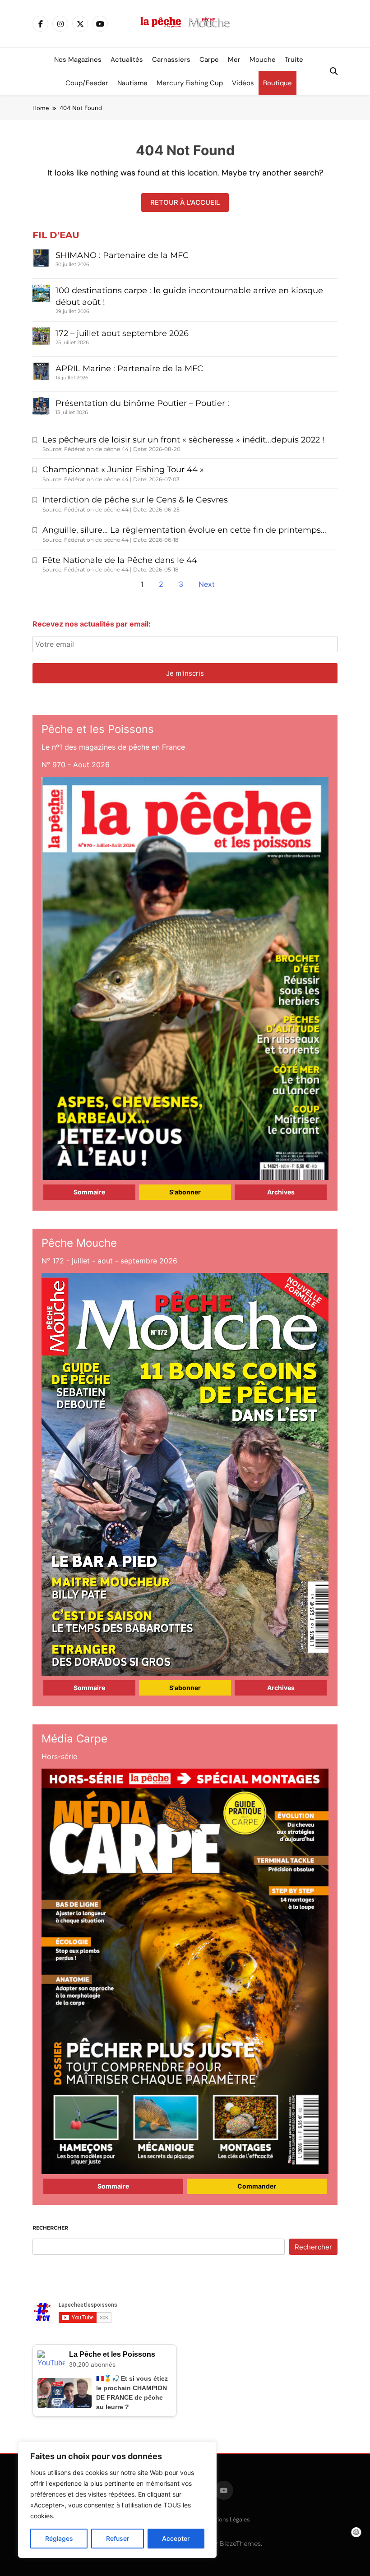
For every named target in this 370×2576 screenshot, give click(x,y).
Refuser (118, 2538)
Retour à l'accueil (185, 202)
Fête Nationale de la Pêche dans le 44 (120, 560)
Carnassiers (171, 60)
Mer (234, 60)
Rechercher (50, 2228)
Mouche (263, 60)
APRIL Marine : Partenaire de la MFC (129, 369)
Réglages (59, 2538)
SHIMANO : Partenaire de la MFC (122, 255)
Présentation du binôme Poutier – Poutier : (142, 403)
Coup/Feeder (87, 83)
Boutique (277, 83)
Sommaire (89, 1192)
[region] (117, 2500)
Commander (257, 2186)
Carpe (209, 60)
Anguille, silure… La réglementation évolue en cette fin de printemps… (184, 530)
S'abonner (185, 1192)
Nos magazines (78, 60)
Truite (294, 60)
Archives (281, 1192)
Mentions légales (227, 2519)
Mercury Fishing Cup (190, 83)
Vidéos (243, 83)
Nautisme (132, 83)
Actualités (127, 60)
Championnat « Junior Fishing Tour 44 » (123, 470)
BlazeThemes (240, 2544)
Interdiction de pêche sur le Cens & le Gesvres (135, 500)
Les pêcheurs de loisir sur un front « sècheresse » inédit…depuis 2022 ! (183, 440)
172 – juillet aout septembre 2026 (122, 333)
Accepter (176, 2538)
